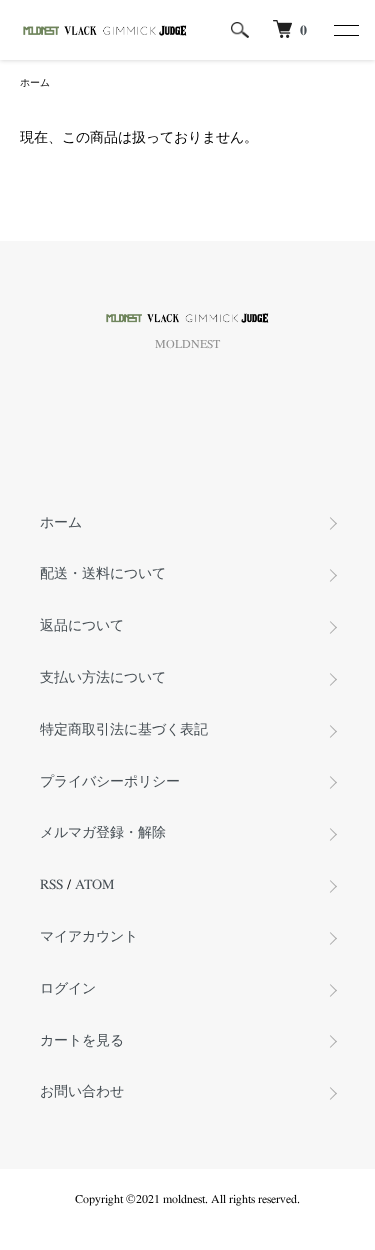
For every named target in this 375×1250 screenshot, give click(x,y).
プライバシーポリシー (110, 782)
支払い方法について (103, 678)
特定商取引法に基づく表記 (124, 730)
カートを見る (82, 1041)
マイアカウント (89, 937)
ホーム (35, 83)
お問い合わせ (82, 1092)
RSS (51, 885)
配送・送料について (103, 574)
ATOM (94, 885)
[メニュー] (345, 30)
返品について (82, 626)
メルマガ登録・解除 (103, 833)
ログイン (68, 989)
